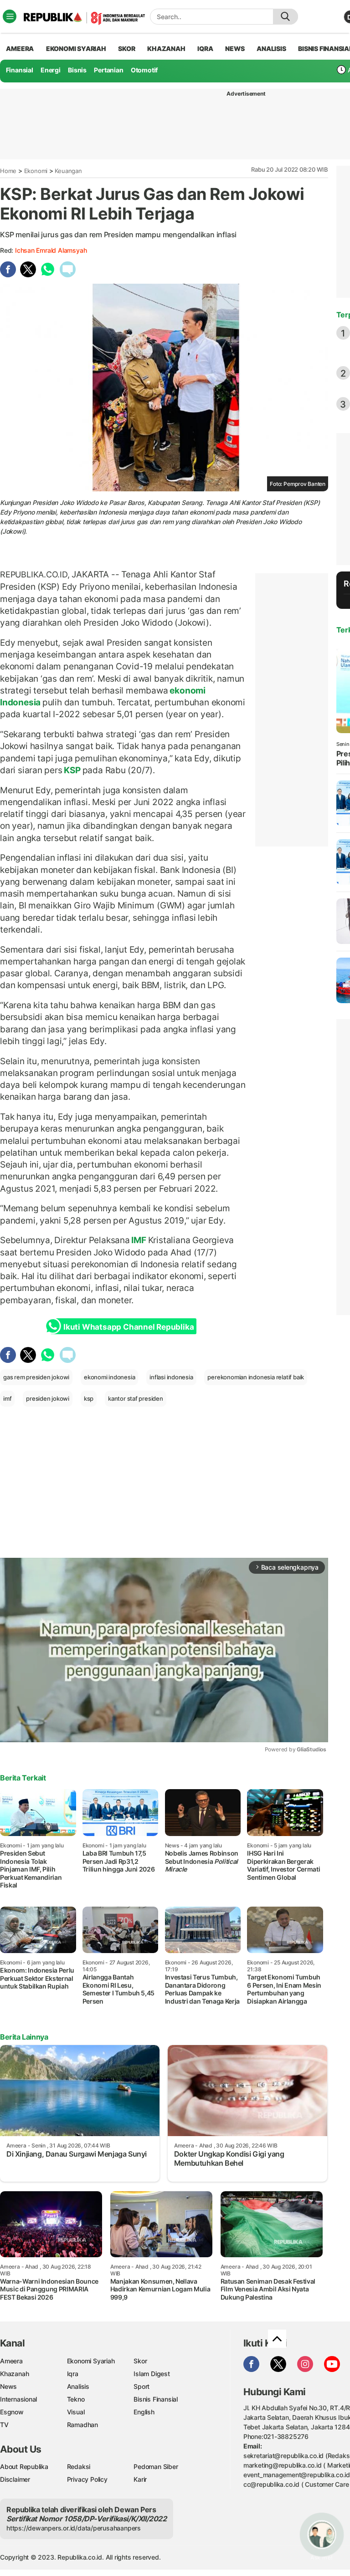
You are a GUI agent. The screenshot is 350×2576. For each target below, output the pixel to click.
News (8, 2386)
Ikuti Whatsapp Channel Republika (129, 1327)
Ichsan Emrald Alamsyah (51, 250)
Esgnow (12, 2412)
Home (8, 171)
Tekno (76, 2399)
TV (4, 2425)
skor (126, 48)
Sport (142, 2386)
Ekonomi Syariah (76, 48)
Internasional (18, 2399)
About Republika (24, 2466)
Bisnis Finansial (156, 2399)
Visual (76, 2412)
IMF (139, 1240)
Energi (51, 70)
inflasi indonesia (171, 1377)
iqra (205, 48)
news (235, 48)
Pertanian (108, 70)
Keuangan (68, 171)
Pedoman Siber (156, 2466)
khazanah (166, 48)
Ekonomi (36, 171)
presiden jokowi (48, 1398)
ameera (20, 48)
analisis (271, 48)
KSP (72, 770)
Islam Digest (152, 2374)
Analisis (78, 2386)
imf (7, 1398)
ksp (89, 1398)
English (144, 2412)
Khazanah (14, 2374)
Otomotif (144, 70)
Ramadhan (82, 2425)
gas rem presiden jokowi (36, 1377)
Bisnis (77, 70)
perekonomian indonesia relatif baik (256, 1377)
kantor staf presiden (136, 1398)
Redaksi (79, 2466)
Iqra (73, 2374)
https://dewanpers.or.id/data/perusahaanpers (74, 2528)
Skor (140, 2361)
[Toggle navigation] (10, 16)
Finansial (20, 70)
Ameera (11, 2361)
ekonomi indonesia (109, 1377)
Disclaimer (15, 2479)
